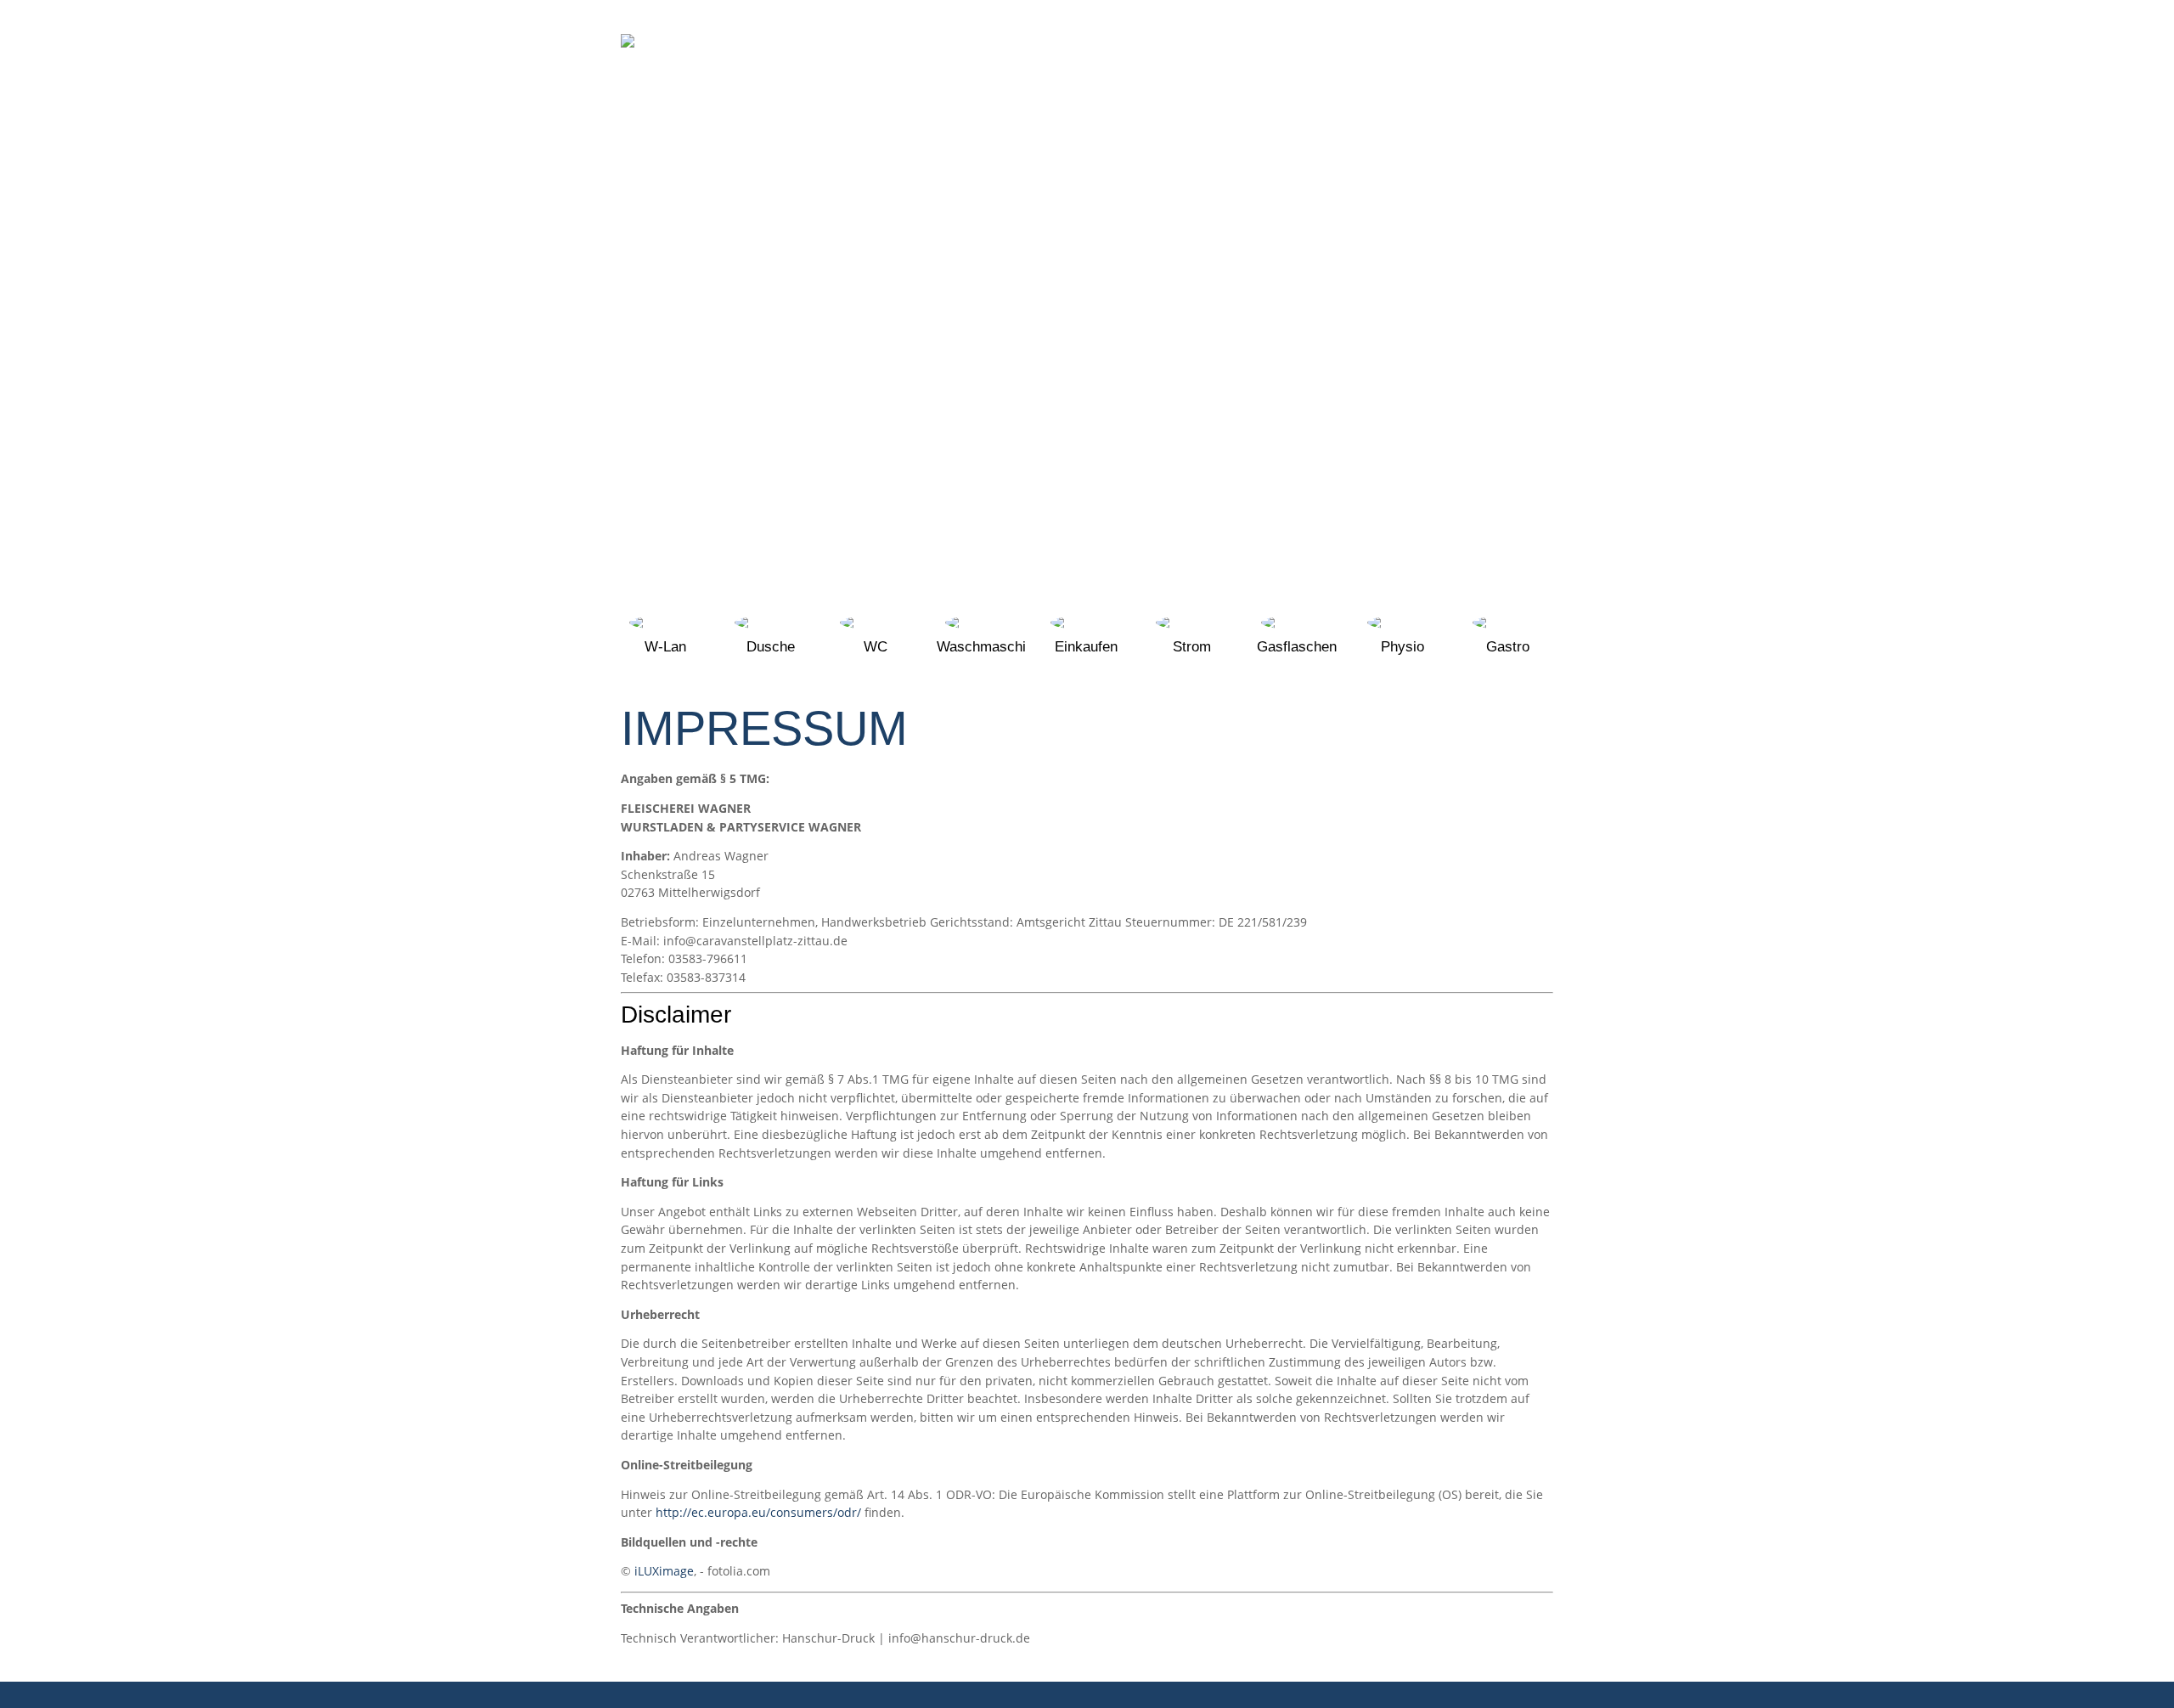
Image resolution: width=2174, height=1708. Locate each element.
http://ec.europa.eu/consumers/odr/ (758, 1512)
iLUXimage (664, 1571)
